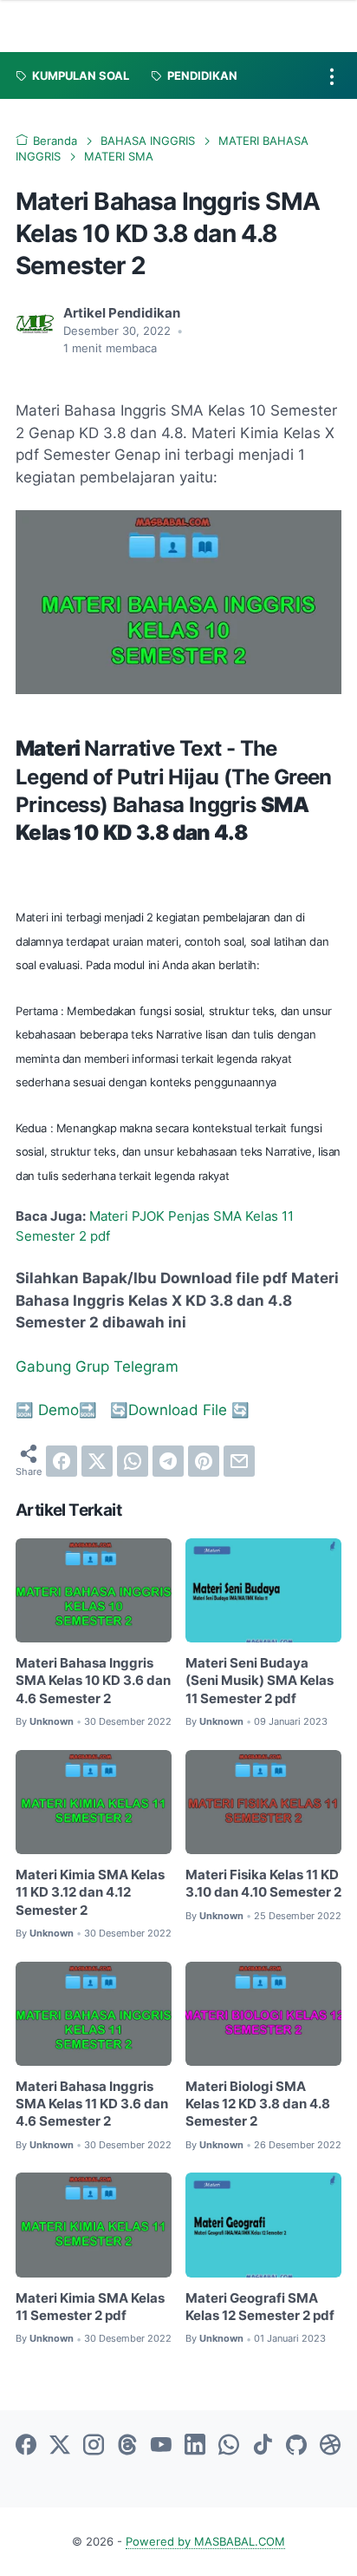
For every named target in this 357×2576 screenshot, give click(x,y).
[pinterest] (204, 1461)
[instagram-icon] (94, 2446)
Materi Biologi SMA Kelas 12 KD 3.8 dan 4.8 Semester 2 (258, 2104)
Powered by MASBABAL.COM (205, 2542)
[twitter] (97, 1461)
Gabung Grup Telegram (97, 1367)
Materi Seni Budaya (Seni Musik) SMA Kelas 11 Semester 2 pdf (260, 1681)
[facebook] (62, 1461)
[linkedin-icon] (195, 2446)
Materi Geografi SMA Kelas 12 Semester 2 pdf (260, 2307)
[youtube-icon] (161, 2446)
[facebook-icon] (26, 2446)
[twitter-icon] (60, 2446)
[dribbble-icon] (330, 2446)
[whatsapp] (133, 1461)
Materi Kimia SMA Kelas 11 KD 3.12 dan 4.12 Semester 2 (90, 1893)
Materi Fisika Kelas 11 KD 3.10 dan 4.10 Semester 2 (263, 1884)
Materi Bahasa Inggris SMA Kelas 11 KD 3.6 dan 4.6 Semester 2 (92, 2104)
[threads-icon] (127, 2446)
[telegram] (168, 1461)
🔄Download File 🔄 (180, 1410)
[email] (239, 1461)
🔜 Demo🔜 (58, 1410)
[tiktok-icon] (263, 2446)
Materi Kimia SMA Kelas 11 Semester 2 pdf (90, 2307)
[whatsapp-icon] (229, 2446)
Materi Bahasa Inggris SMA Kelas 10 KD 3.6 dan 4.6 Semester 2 (93, 1681)
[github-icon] (296, 2446)
